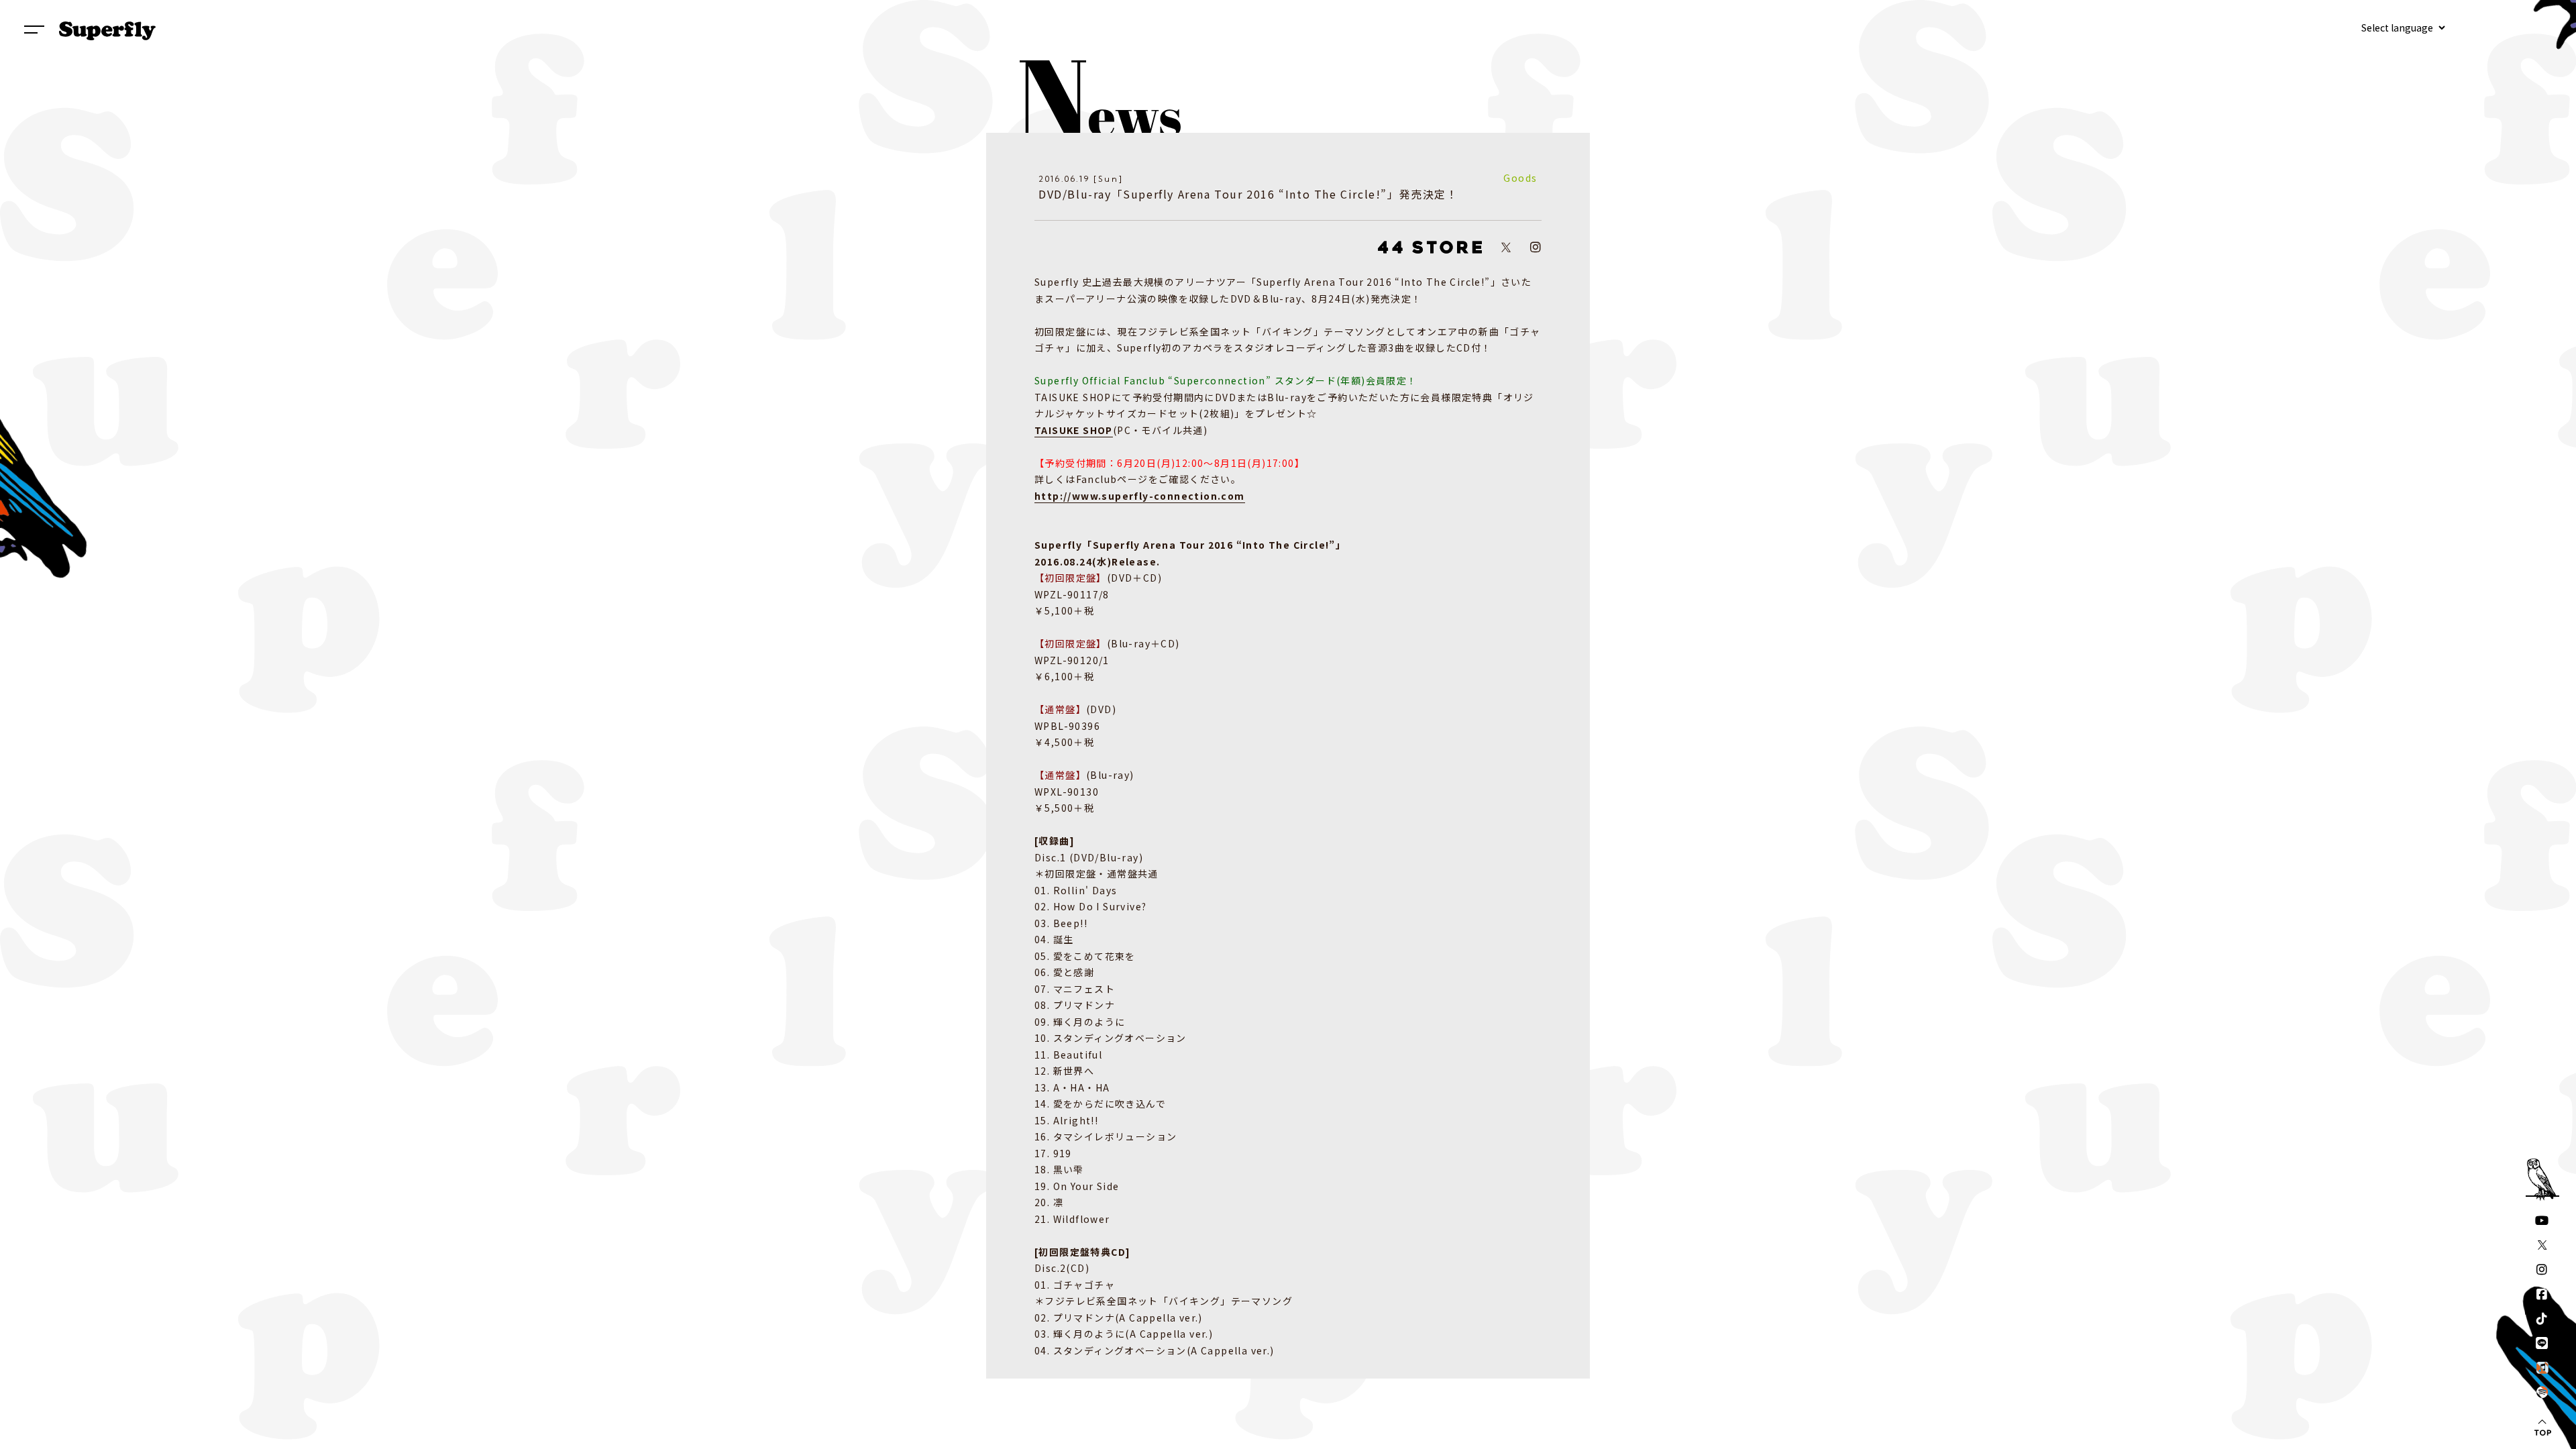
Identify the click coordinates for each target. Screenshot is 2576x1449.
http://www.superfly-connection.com (1140, 496)
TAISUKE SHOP (1074, 430)
